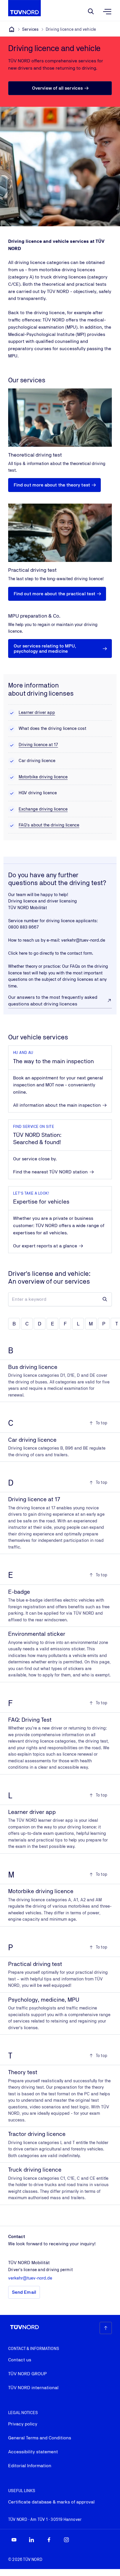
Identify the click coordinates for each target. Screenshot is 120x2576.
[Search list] (105, 1299)
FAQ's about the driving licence (49, 825)
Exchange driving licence (43, 809)
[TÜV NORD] (12, 29)
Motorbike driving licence (43, 777)
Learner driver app (37, 712)
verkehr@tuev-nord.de (83, 940)
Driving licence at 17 (38, 745)
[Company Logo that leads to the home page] (24, 8)
